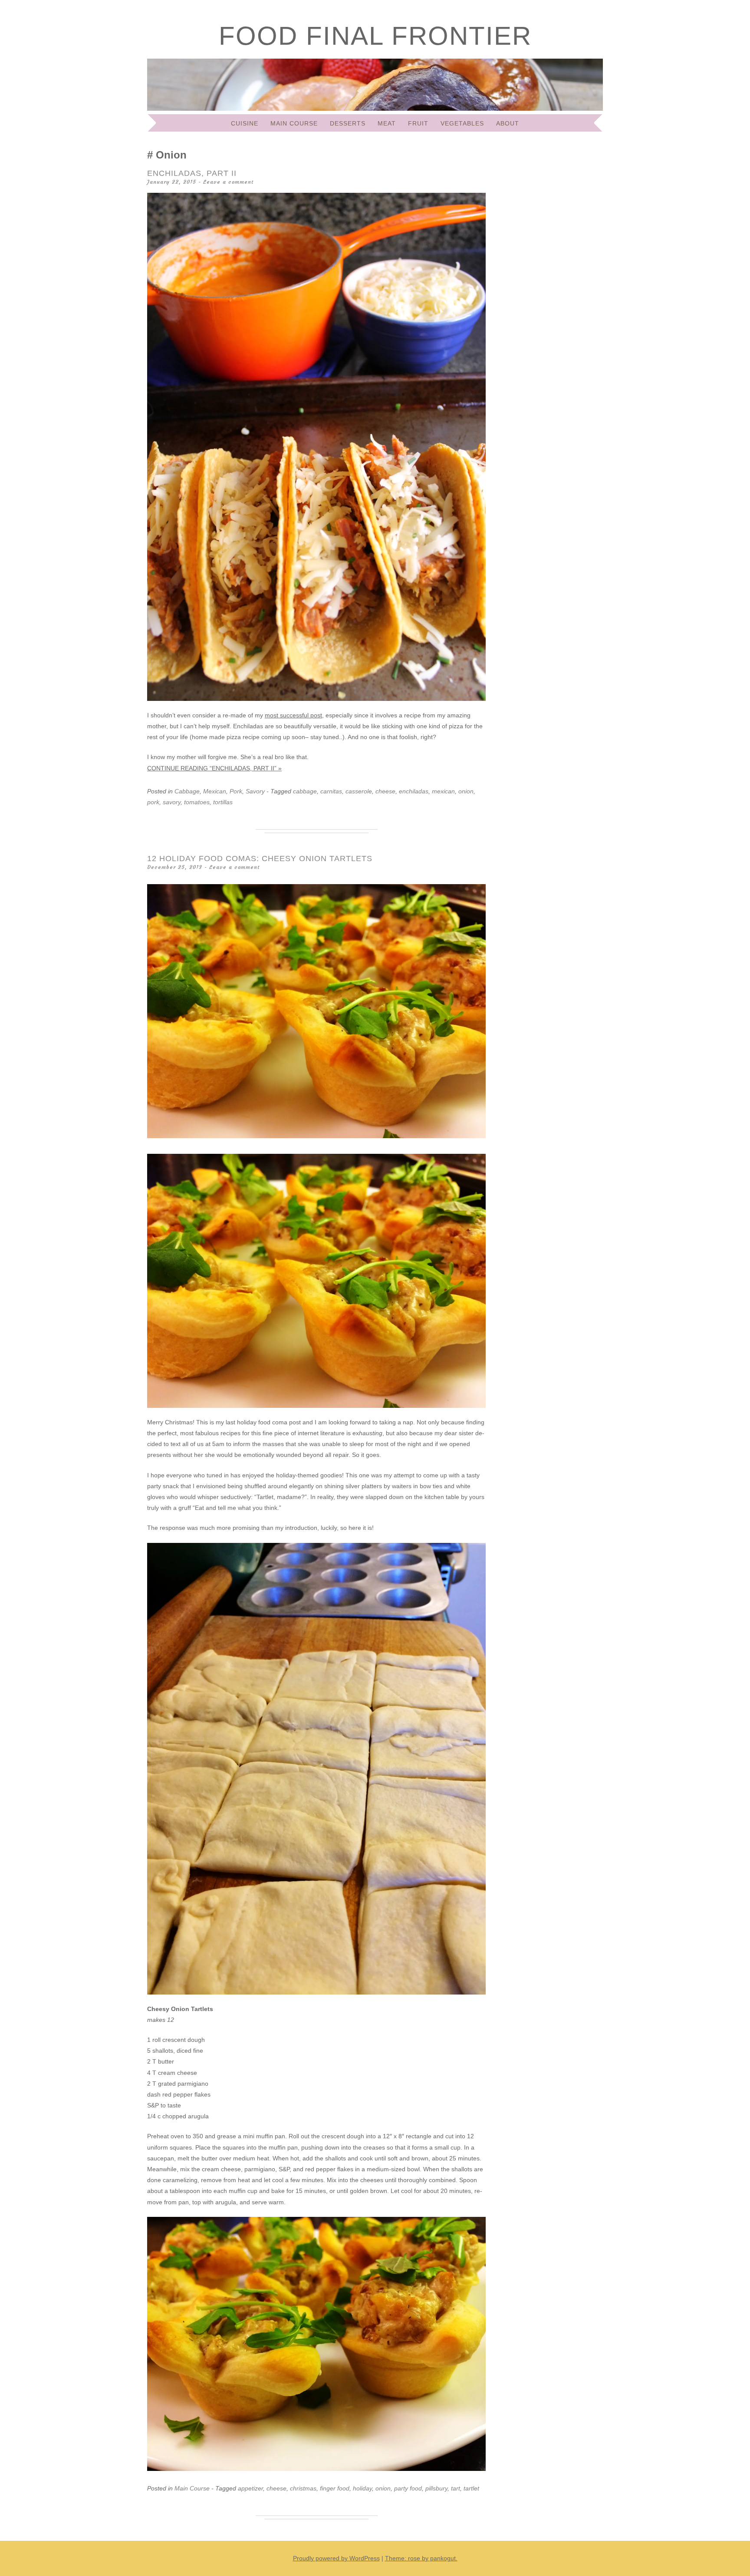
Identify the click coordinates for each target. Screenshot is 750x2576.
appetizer (250, 2488)
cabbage (305, 791)
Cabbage (187, 791)
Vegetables (462, 123)
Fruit (418, 123)
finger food (335, 2488)
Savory (255, 791)
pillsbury (436, 2488)
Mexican (215, 791)
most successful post (293, 715)
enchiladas (414, 791)
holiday (362, 2488)
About (508, 123)
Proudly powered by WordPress (336, 2558)
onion (466, 791)
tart (456, 2488)
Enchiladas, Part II (192, 173)
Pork (236, 791)
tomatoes (197, 802)
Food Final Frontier (375, 36)
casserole (359, 791)
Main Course (294, 123)
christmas (303, 2488)
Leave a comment (228, 182)
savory (172, 802)
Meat (387, 123)
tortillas (223, 802)
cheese (385, 791)
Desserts (348, 123)
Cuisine (245, 123)
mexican (443, 791)
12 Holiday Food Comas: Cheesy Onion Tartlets (260, 859)
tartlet (471, 2488)
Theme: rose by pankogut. (421, 2558)
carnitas (331, 791)
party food (408, 2488)
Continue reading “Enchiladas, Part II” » (214, 768)
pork (153, 802)
